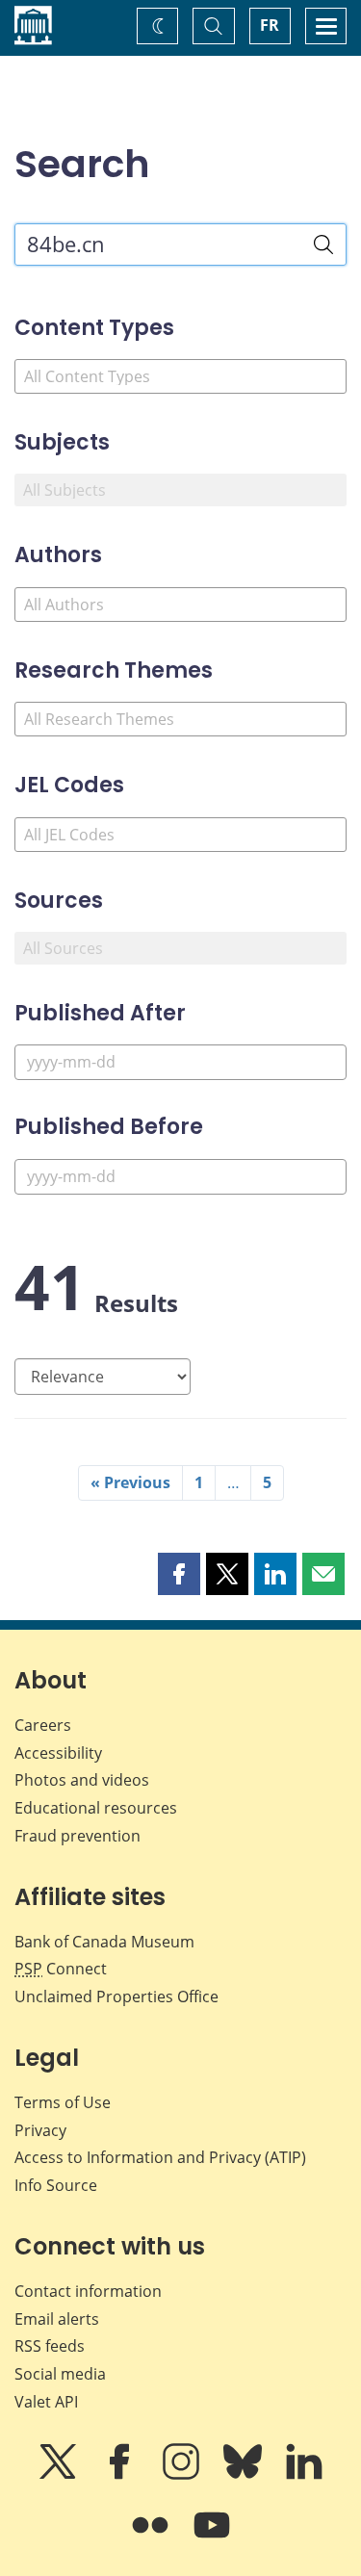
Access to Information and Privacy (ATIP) (160, 2157)
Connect (61, 1969)
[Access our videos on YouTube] (212, 2538)
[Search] (323, 245)
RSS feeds (50, 2346)
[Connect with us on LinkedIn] (304, 2475)
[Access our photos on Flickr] (152, 2538)
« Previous (130, 1482)
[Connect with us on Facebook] (121, 2475)
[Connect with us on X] (60, 2475)
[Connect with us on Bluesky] (245, 2475)
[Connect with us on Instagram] (183, 2475)
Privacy (40, 2130)
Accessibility (58, 1753)
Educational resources (96, 1808)
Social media (60, 2374)
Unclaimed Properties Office (116, 1996)
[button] (179, 1574)
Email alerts (57, 2319)
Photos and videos (82, 1780)
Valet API (46, 2402)
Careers (43, 1725)
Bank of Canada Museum (104, 1942)
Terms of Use (63, 2102)
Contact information (88, 2291)
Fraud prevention (77, 1836)
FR (270, 25)
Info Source (56, 2185)
